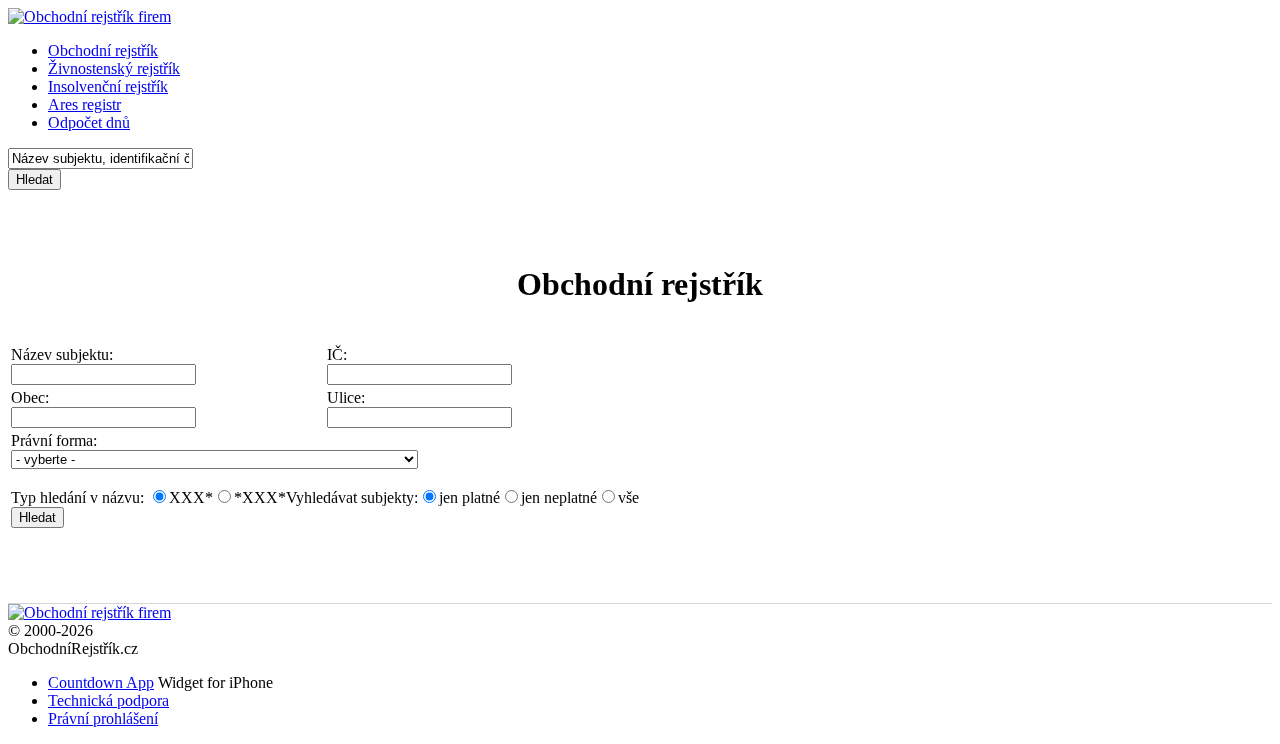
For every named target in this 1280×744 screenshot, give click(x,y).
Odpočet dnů (89, 122)
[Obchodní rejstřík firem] (89, 16)
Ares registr (84, 104)
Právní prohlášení (103, 718)
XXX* (191, 497)
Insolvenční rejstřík (108, 86)
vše (628, 497)
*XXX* (260, 497)
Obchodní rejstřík (103, 50)
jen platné (469, 497)
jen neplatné (559, 497)
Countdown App (101, 682)
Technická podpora (108, 700)
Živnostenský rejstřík (114, 68)
